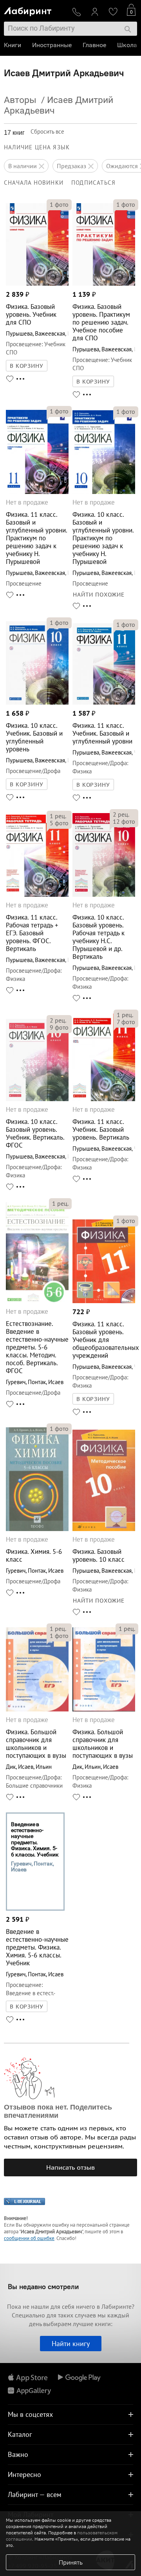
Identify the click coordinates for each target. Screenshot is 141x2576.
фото (59, 204)
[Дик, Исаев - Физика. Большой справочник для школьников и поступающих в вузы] (37, 1709)
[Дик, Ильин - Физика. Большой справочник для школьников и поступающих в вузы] (104, 1709)
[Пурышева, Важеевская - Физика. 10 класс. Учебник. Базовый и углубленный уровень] (37, 702)
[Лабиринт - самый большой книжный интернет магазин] (35, 10)
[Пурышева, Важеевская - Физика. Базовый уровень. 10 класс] (104, 1529)
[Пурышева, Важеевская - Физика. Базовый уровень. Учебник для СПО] (37, 284)
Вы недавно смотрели (43, 2287)
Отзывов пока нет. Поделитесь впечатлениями (58, 2111)
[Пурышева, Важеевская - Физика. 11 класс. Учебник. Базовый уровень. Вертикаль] (104, 1099)
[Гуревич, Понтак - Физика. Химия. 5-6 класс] (37, 1529)
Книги (13, 45)
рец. (58, 816)
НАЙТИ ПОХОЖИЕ (99, 595)
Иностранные (52, 45)
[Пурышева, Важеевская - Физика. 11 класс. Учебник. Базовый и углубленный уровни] (104, 702)
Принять (71, 2562)
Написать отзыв (70, 2167)
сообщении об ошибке (29, 2238)
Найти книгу (71, 2344)
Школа (127, 45)
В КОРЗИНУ (27, 366)
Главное (94, 45)
